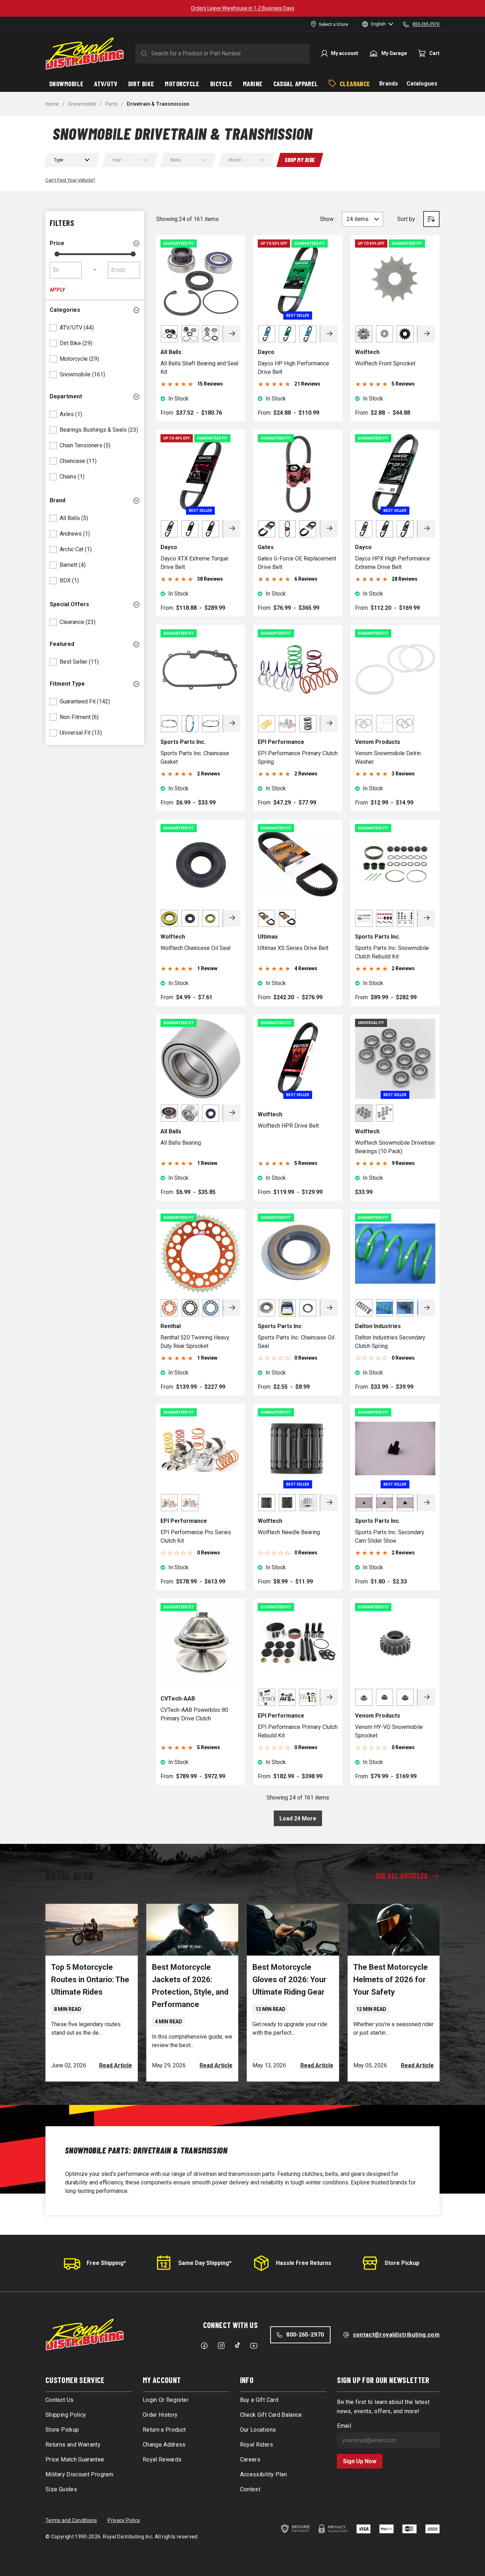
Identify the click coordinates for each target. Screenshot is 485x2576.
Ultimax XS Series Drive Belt (293, 948)
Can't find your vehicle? (70, 180)
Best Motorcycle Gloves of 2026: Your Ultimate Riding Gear (289, 1980)
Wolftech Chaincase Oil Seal (195, 948)
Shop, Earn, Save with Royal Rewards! (243, 8)
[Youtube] (254, 2346)
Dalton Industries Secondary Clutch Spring (390, 1342)
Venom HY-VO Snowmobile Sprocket (389, 1731)
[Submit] (143, 54)
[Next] (232, 334)
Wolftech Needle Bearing (289, 1532)
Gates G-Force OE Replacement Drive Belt (297, 563)
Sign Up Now (360, 2461)
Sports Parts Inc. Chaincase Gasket (195, 758)
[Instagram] (221, 2346)
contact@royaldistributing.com (396, 2335)
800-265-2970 (305, 2335)
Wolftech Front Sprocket (385, 363)
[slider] (57, 254)
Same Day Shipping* (205, 2263)
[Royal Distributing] (85, 54)
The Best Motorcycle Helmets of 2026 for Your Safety (391, 1980)
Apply (57, 290)
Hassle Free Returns (304, 2263)
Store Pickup (402, 2263)
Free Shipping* (106, 2263)
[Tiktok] (238, 2345)
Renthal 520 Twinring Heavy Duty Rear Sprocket (195, 1342)
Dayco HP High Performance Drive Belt (293, 368)
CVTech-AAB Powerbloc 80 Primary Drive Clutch (194, 1714)
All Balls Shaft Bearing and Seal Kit (199, 368)
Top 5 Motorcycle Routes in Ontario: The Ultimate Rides (90, 1980)
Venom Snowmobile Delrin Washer (388, 758)
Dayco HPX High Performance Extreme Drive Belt (393, 563)
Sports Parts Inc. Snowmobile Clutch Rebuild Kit (392, 952)
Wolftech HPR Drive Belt (288, 1126)
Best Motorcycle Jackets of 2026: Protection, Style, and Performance (190, 1986)
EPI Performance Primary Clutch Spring (298, 758)
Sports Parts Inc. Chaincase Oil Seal (296, 1342)
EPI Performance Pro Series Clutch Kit (196, 1536)
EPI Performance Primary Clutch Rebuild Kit (298, 1731)
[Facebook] (204, 2346)
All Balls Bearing (181, 1143)
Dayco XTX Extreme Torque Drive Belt (194, 563)
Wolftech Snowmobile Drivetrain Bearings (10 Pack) (395, 1147)
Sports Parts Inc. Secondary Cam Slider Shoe (390, 1536)
